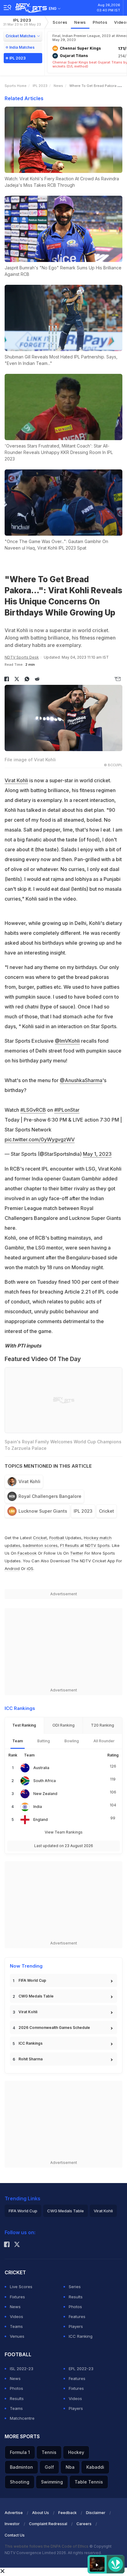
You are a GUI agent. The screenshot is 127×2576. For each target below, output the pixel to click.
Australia (41, 1768)
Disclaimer (96, 2513)
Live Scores (21, 2287)
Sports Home (16, 86)
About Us (41, 2513)
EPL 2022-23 (81, 2369)
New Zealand (45, 1794)
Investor (12, 2524)
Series (75, 2287)
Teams (16, 2326)
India (38, 1807)
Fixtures (17, 2297)
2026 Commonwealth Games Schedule (54, 2028)
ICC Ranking (81, 2336)
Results (76, 2297)
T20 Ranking (102, 1725)
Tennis (49, 2452)
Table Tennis (89, 2482)
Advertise (14, 2513)
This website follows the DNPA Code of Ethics (47, 2546)
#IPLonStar (67, 1110)
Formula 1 (20, 2452)
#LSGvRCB (33, 1110)
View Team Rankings (64, 1832)
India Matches (22, 47)
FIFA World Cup (32, 1980)
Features (77, 2316)
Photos (100, 22)
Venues (17, 2336)
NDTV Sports (97, 1545)
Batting (44, 1741)
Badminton (21, 2467)
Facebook (27, 1553)
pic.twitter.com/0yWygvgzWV (40, 1139)
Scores (60, 22)
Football (57, 1538)
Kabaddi (95, 2467)
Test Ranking (24, 1725)
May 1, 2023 (97, 1154)
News (80, 22)
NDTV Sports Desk (22, 657)
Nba (70, 2467)
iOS (30, 1568)
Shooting (20, 2482)
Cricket (107, 1511)
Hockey (76, 2452)
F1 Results (70, 1545)
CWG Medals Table (36, 1996)
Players (76, 2326)
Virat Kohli (16, 780)
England (41, 1820)
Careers (84, 2524)
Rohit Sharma (31, 2059)
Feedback (68, 2513)
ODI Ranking (63, 1725)
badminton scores (40, 1545)
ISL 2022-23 (22, 2369)
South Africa (45, 1781)
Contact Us (15, 2535)
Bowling (72, 1741)
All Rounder (104, 1741)
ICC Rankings (31, 2043)
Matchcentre (22, 2418)
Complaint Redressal (48, 2524)
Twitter (77, 1553)
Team (18, 1741)
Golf (49, 2467)
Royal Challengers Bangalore (50, 1496)
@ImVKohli (67, 1041)
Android (12, 1568)
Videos (16, 2316)
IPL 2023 (22, 22)
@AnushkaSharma (81, 1080)
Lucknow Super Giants (43, 1511)
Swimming (52, 2482)
